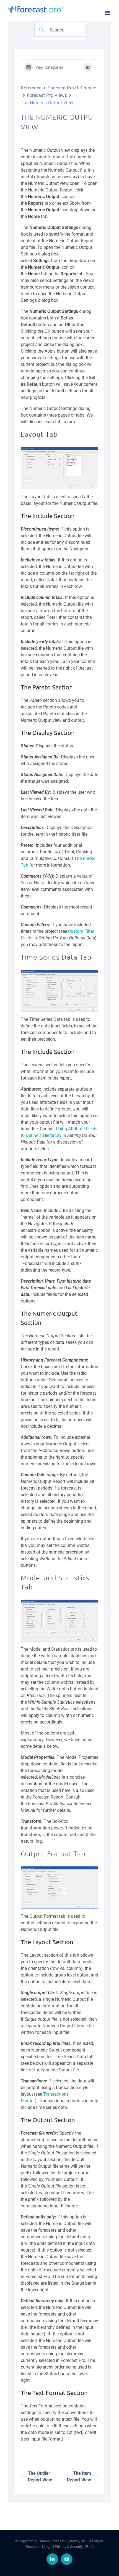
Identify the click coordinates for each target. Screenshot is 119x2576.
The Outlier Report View (40, 2477)
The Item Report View (79, 2477)
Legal (48, 2546)
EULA (89, 2546)
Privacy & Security (69, 2546)
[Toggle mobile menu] (108, 13)
